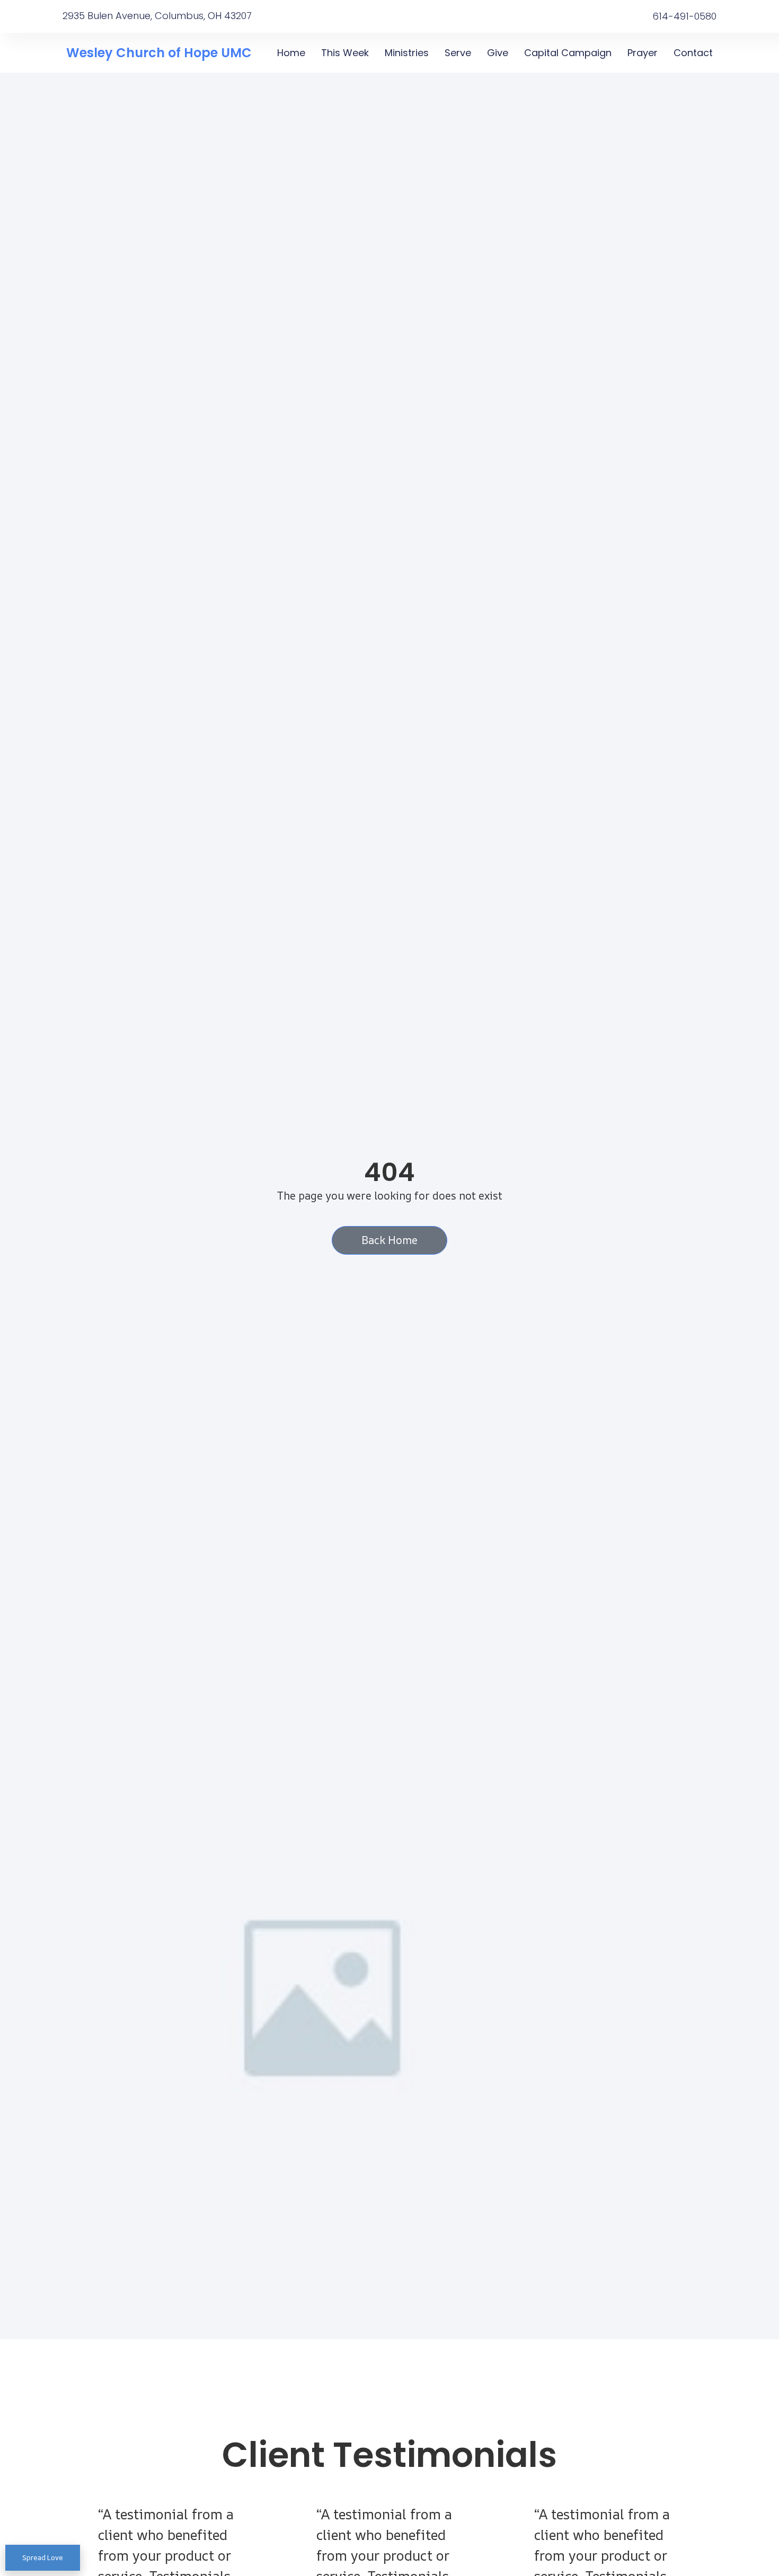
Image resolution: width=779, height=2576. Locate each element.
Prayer (643, 53)
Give (498, 53)
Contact (693, 53)
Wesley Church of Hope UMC (159, 53)
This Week (345, 53)
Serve (458, 53)
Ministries (407, 53)
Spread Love (43, 2557)
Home (291, 53)
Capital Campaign (568, 53)
